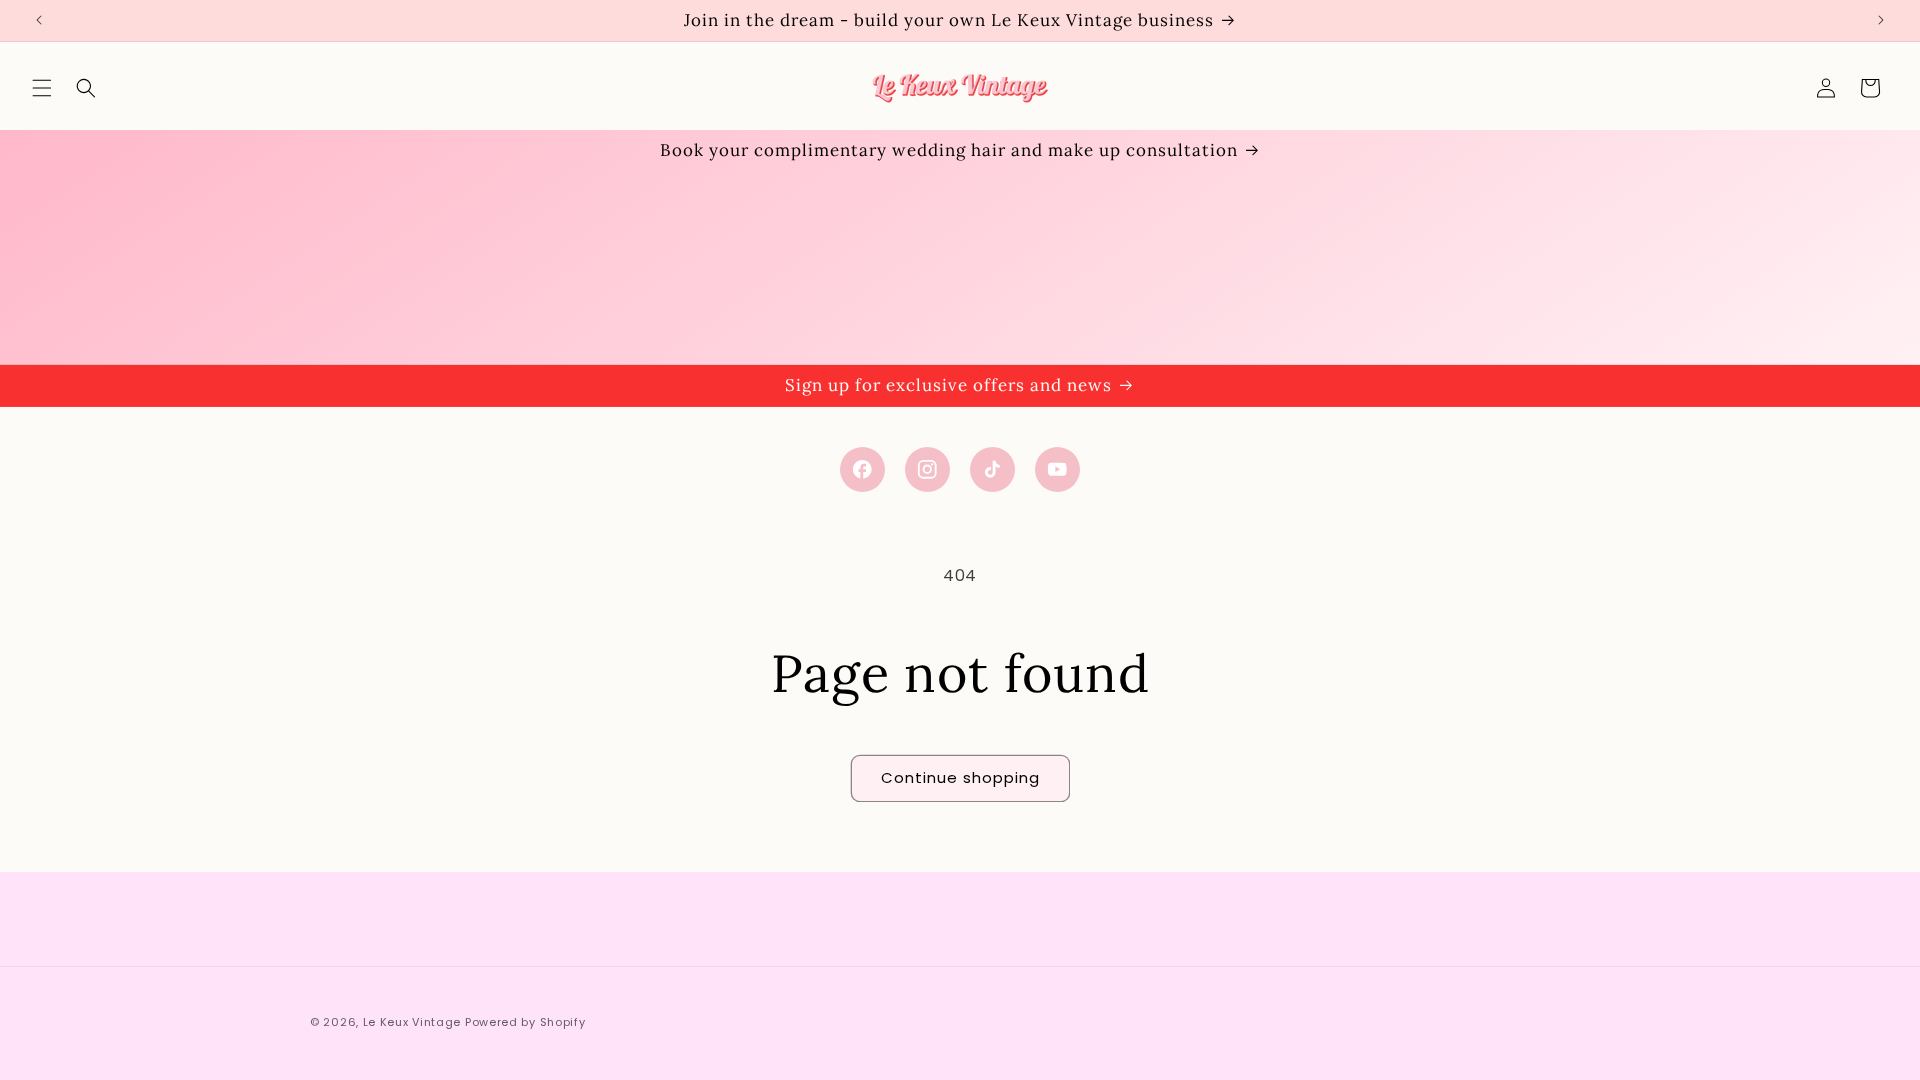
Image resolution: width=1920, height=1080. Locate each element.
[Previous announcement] (39, 20)
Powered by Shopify (525, 1022)
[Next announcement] (1881, 20)
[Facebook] (862, 469)
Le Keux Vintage (412, 1022)
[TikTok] (992, 469)
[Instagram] (927, 469)
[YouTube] (1057, 469)
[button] (42, 88)
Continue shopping (960, 777)
